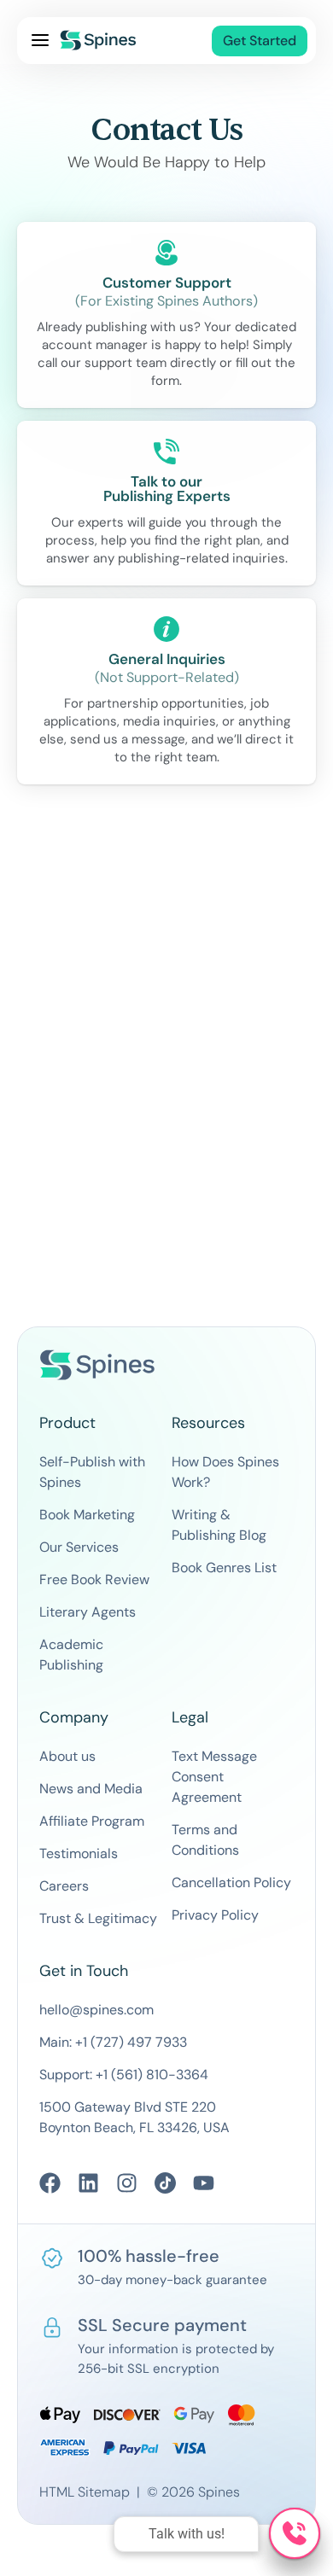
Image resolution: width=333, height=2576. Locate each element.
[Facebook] (50, 2183)
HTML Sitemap (85, 2492)
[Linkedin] (88, 2183)
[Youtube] (204, 2183)
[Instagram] (127, 2183)
